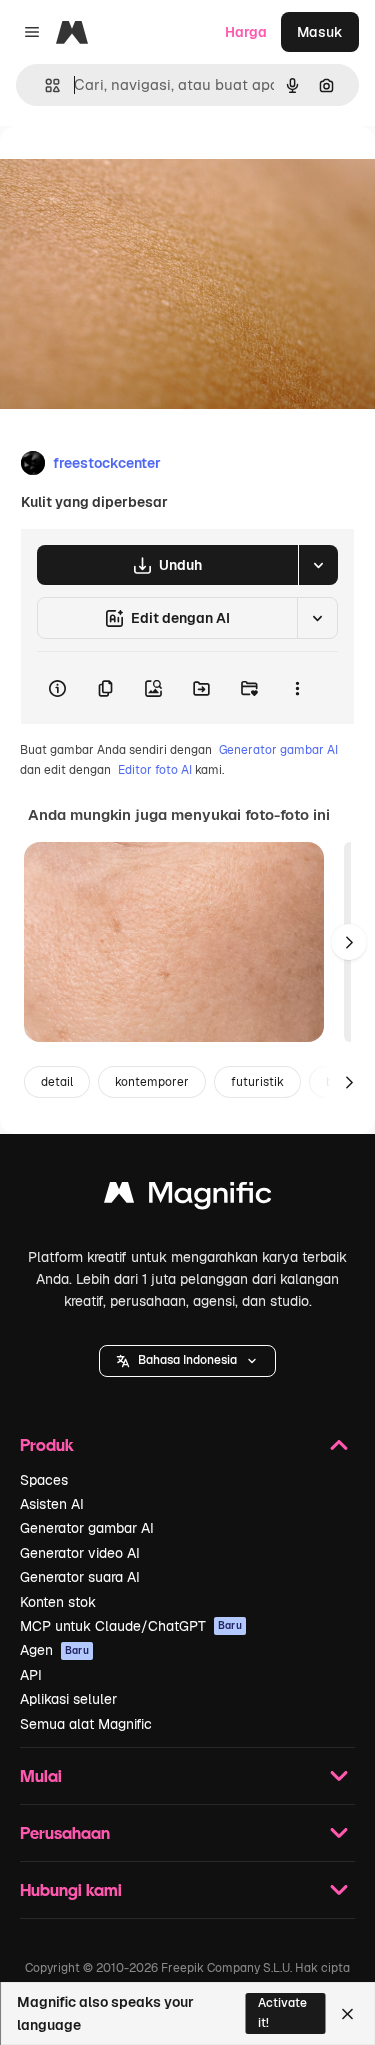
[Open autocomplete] (44, 85)
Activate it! (282, 2012)
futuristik (257, 1082)
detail (57, 1082)
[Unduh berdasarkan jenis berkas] (318, 565)
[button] (187, 1361)
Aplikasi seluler (68, 1699)
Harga (246, 32)
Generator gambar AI (278, 750)
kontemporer (152, 1082)
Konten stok (58, 1602)
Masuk (320, 32)
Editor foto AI (155, 770)
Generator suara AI (80, 1577)
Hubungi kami (71, 1889)
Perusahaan (65, 1832)
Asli (113, 171)
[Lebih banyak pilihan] (297, 688)
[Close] (347, 2014)
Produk (47, 1444)
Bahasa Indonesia (187, 1360)
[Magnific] (188, 1197)
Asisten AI (52, 1504)
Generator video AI (80, 1553)
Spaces (44, 1480)
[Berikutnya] (349, 942)
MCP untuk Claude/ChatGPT (131, 1626)
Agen (54, 1650)
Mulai (41, 1775)
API (31, 1675)
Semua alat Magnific (86, 1724)
